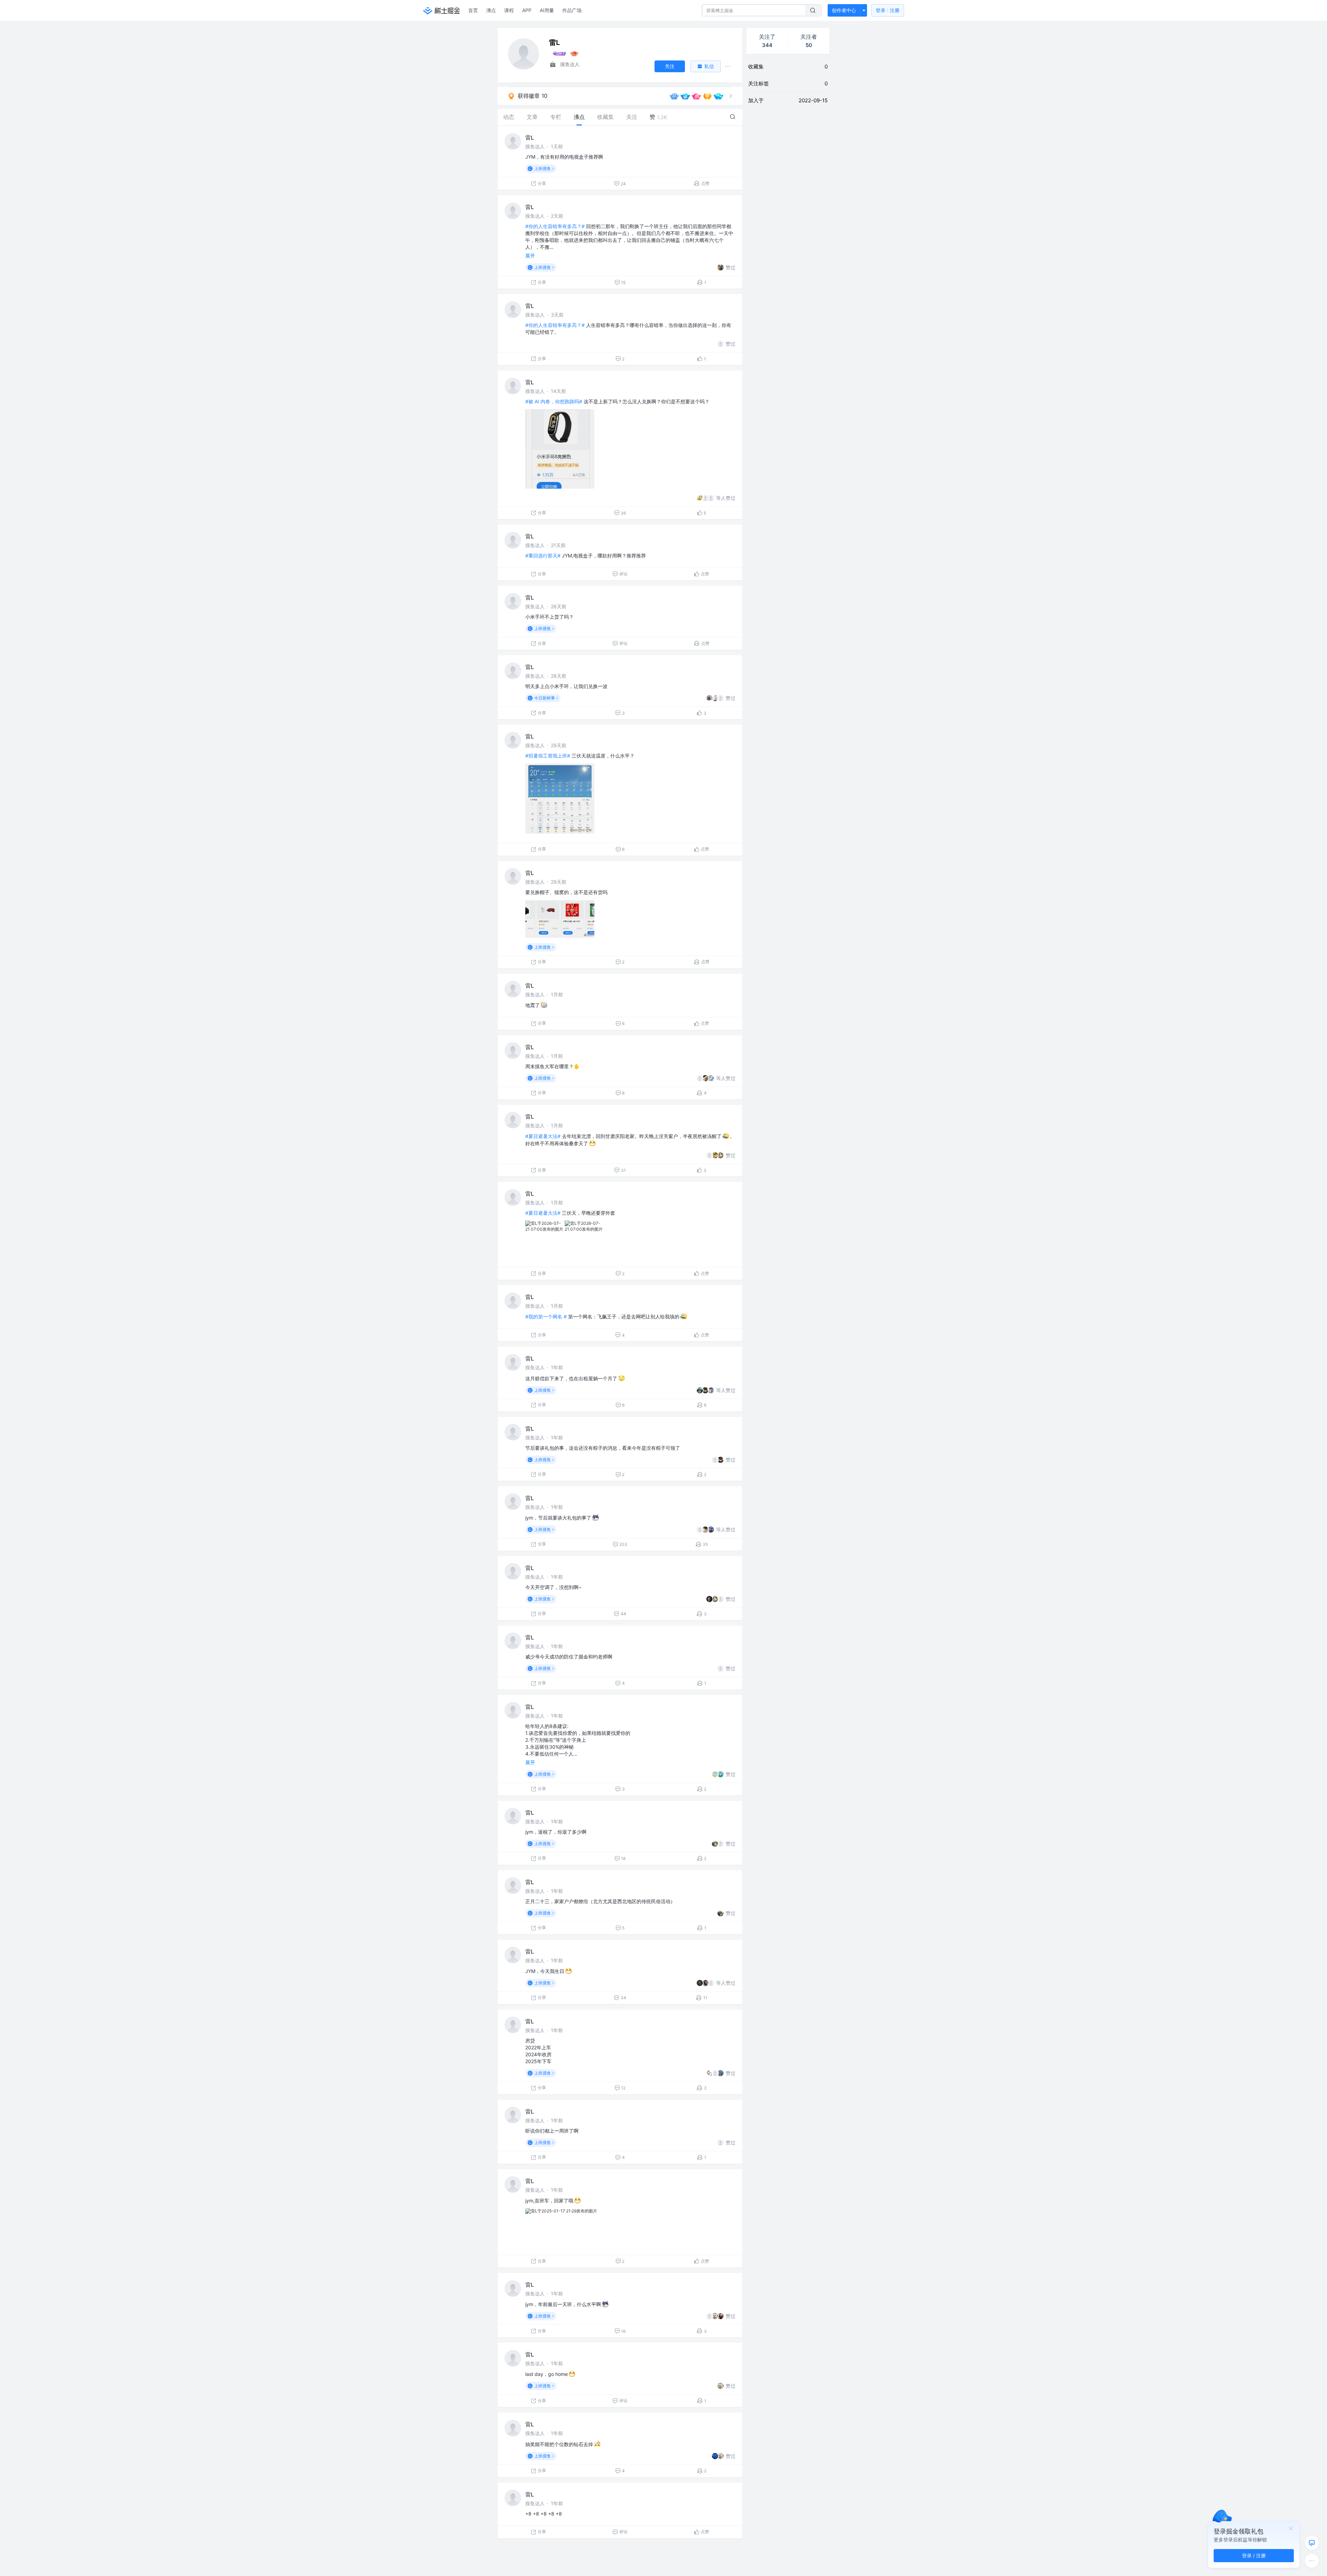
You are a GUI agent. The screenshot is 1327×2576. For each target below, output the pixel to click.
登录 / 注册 (1254, 2555)
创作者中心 (844, 10)
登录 (888, 10)
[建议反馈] (1312, 2543)
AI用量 (547, 10)
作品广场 (572, 10)
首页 (473, 10)
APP (527, 10)
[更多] (1312, 2561)
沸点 (491, 10)
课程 (509, 10)
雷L (530, 138)
